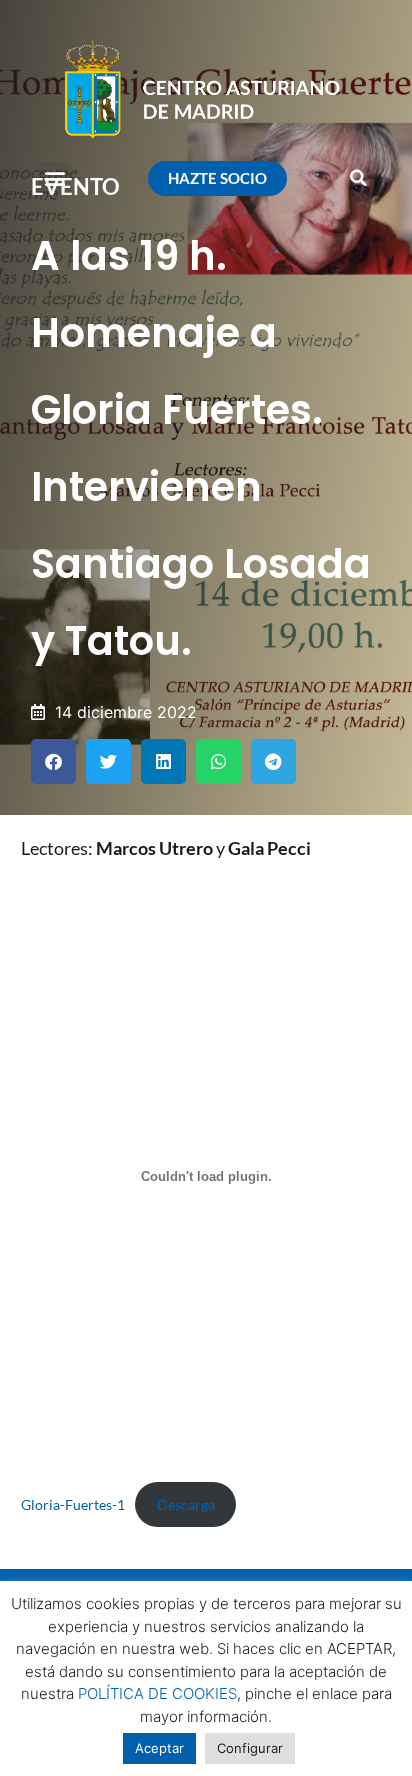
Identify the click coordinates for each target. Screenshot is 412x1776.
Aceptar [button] (159, 1748)
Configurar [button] (250, 1748)
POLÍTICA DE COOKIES (157, 1693)
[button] (54, 178)
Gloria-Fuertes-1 (73, 1504)
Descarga (186, 1504)
